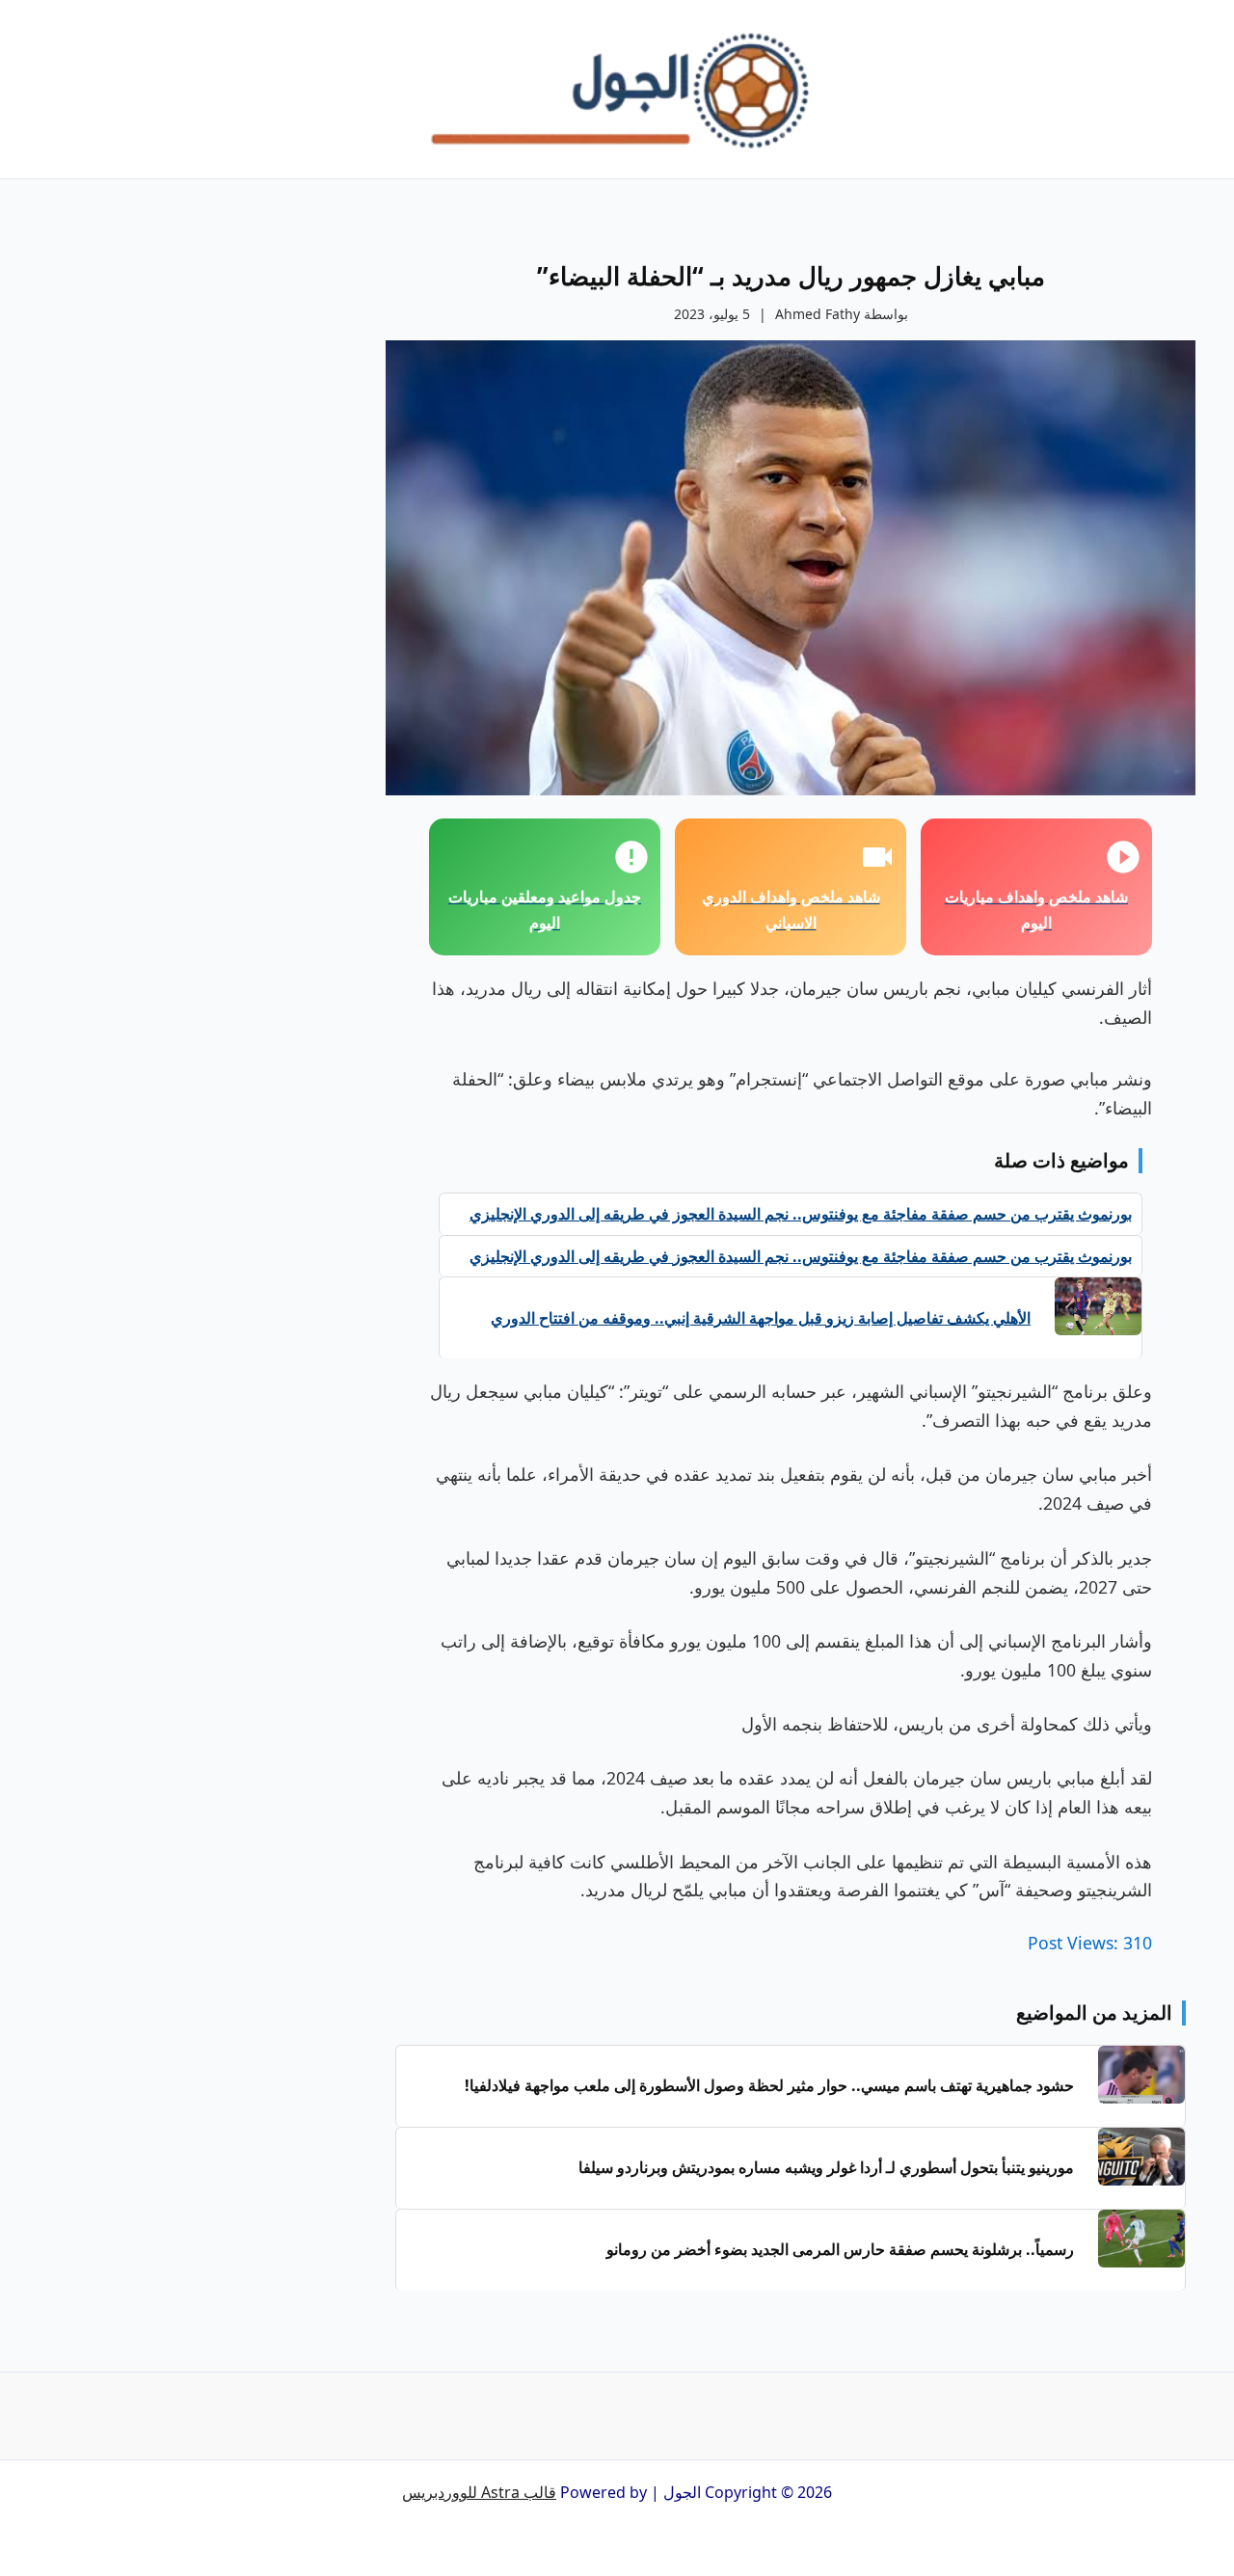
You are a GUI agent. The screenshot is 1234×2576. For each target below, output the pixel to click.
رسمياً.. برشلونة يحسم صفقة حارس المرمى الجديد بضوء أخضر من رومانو (840, 2249)
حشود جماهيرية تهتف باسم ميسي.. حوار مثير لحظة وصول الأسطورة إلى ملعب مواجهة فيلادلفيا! (769, 2085)
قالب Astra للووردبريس (479, 2492)
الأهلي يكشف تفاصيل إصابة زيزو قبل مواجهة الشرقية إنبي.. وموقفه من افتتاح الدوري (761, 1318)
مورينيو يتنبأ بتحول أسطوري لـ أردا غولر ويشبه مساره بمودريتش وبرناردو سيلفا (826, 2167)
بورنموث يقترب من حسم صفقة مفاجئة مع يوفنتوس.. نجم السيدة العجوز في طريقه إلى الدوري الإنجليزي (801, 1214)
